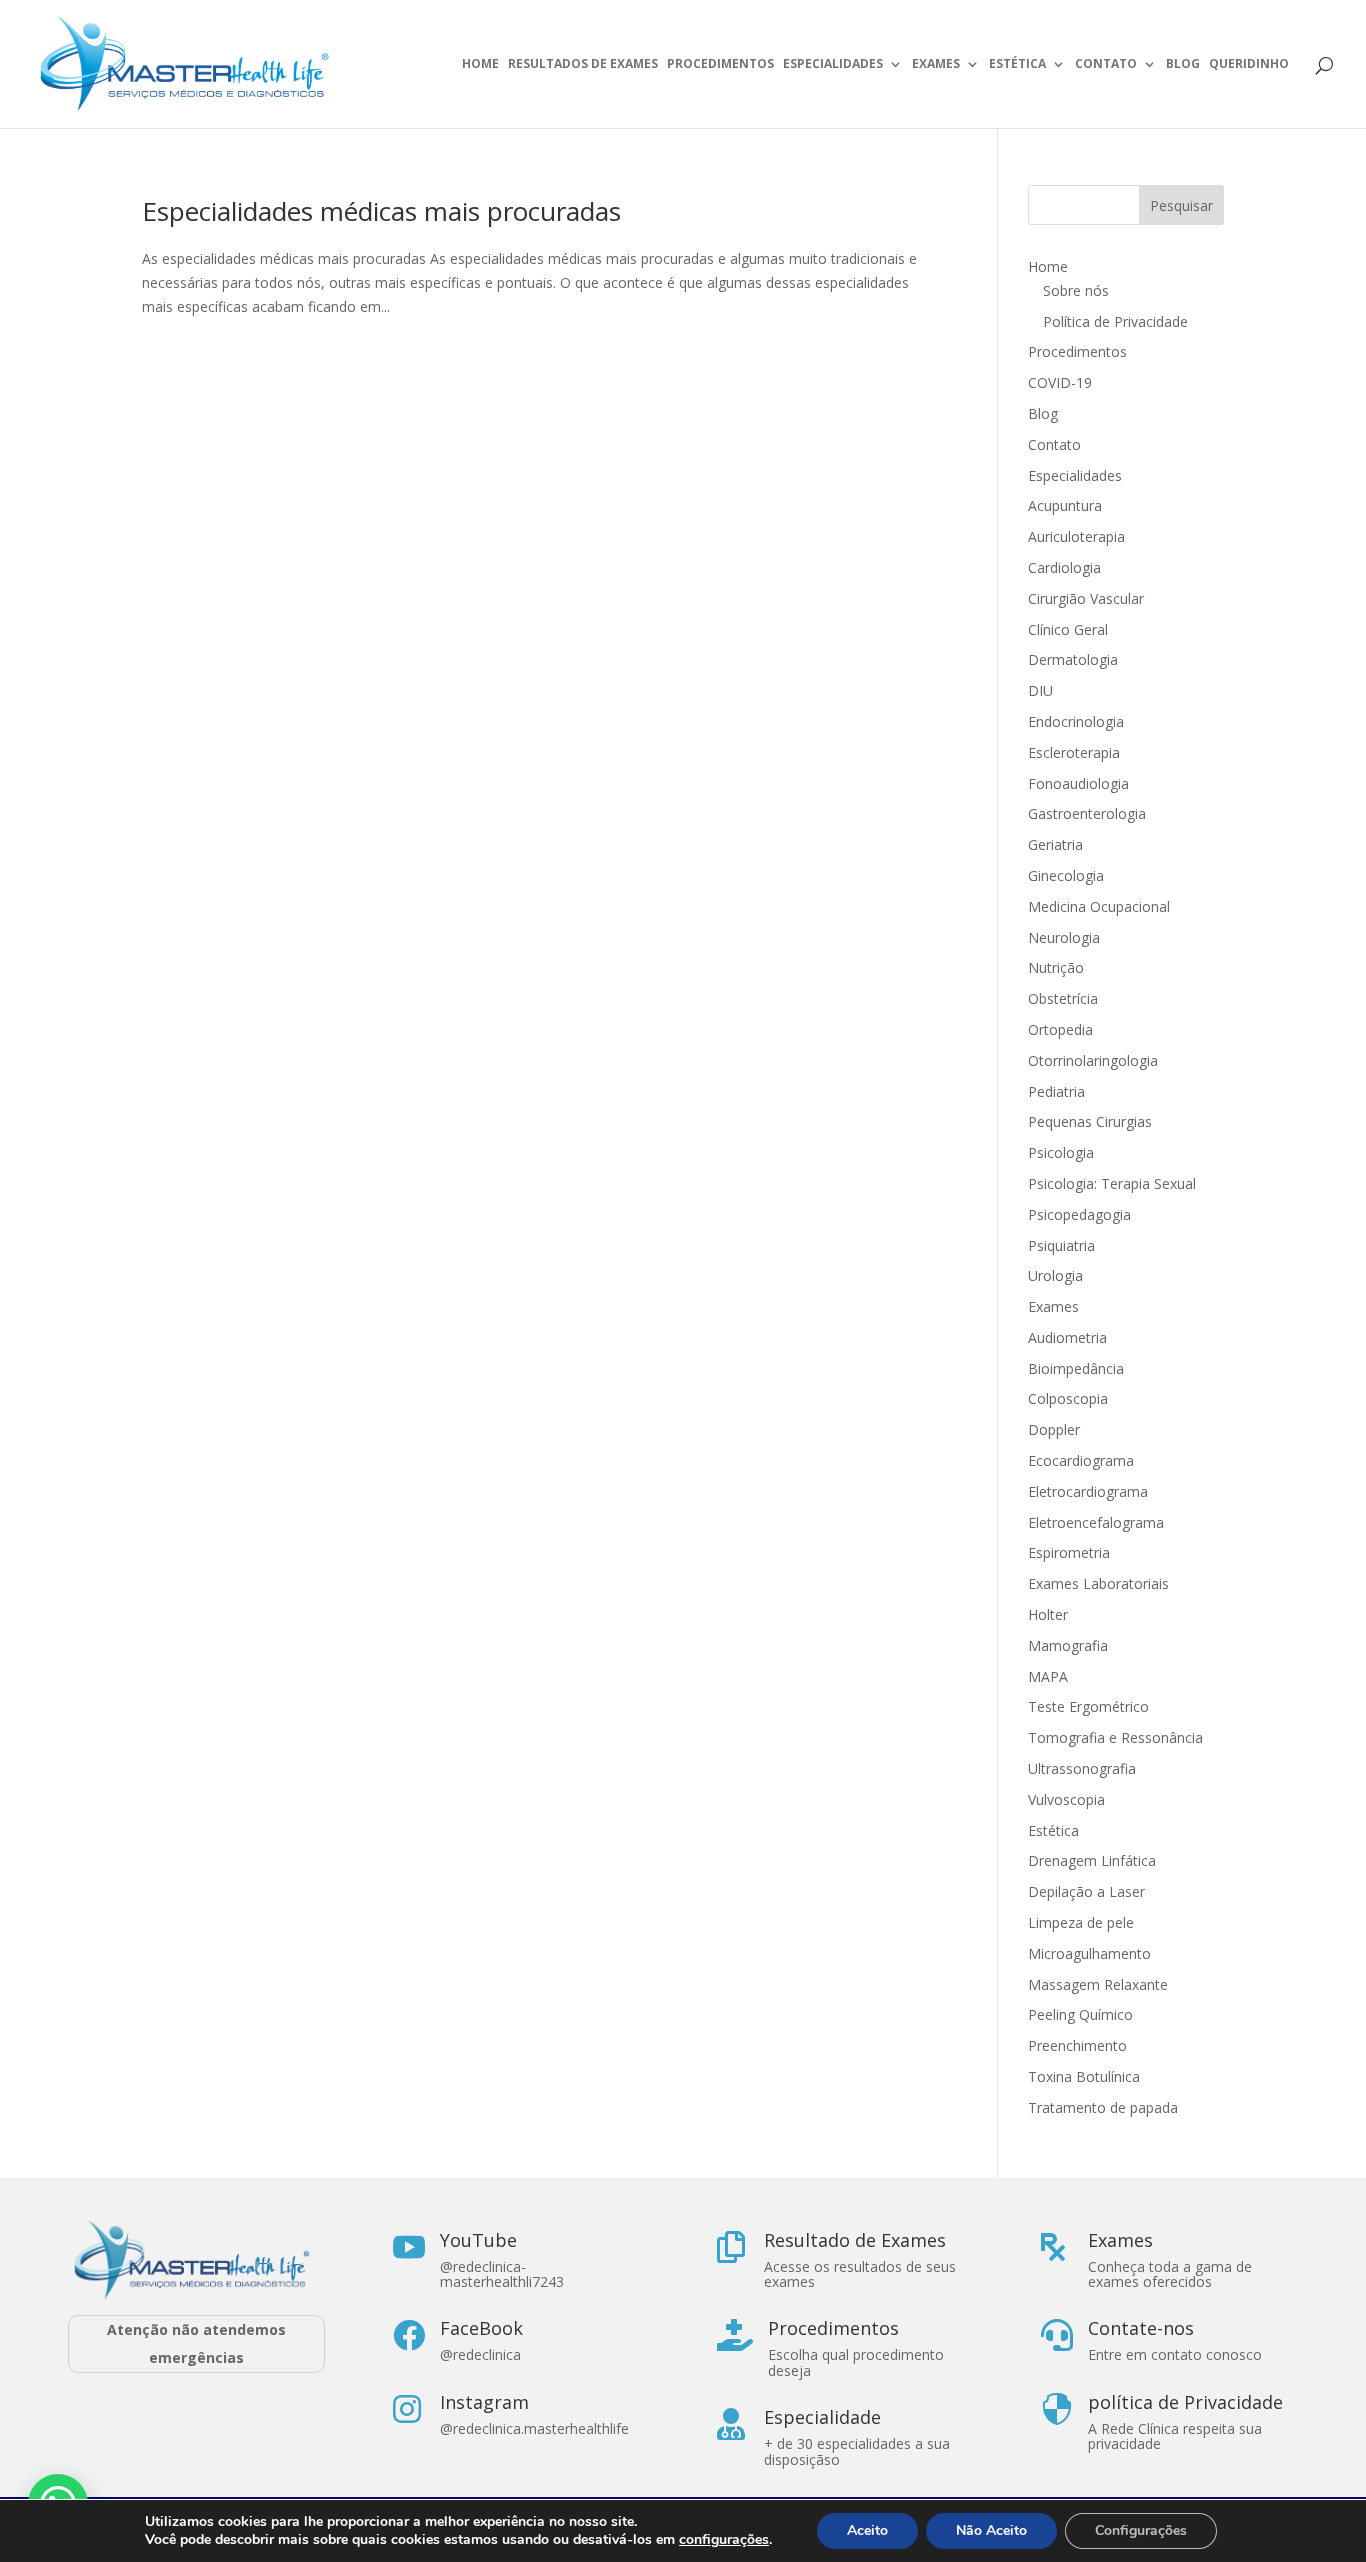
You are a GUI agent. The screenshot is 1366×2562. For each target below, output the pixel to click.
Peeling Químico (1080, 2014)
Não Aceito (991, 2530)
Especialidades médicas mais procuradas (381, 211)
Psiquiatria (1061, 1245)
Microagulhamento (1089, 1953)
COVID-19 (1060, 382)
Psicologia (1061, 1152)
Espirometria (1069, 1552)
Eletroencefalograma (1096, 1522)
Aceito (867, 2530)
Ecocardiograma (1081, 1460)
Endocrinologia (1076, 721)
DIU (1040, 690)
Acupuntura (1065, 505)
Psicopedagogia (1079, 1214)
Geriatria (1055, 844)
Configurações (1141, 2530)
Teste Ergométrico (1088, 1706)
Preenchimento (1077, 2045)
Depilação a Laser (1086, 1891)
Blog (1183, 64)
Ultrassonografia (1084, 1768)
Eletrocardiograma (1088, 1491)
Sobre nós (1076, 290)
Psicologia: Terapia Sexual (1112, 1183)
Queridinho (1249, 64)
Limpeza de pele (1081, 1922)
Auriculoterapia (1076, 536)
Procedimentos (720, 64)
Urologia (1055, 1275)
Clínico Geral (1068, 629)
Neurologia (1064, 937)
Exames (936, 64)
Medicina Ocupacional (1099, 906)
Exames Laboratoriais (1098, 1583)
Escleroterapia (1074, 752)
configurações (724, 2540)
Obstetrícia (1063, 998)
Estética (1017, 64)
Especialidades (833, 64)
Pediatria (1056, 1091)
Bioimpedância (1076, 1368)
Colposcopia (1068, 1398)
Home (480, 64)
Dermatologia (1073, 659)
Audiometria (1067, 1337)
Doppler (1054, 1429)
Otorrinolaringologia (1093, 1060)
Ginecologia (1066, 875)
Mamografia (1068, 1645)
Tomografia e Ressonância (1115, 1737)
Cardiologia (1064, 567)
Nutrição (1056, 967)
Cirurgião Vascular (1086, 598)
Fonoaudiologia (1078, 783)
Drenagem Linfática (1092, 1860)
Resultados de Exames (583, 64)
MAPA (1048, 1676)
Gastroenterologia (1087, 813)
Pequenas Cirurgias (1090, 1121)
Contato (1106, 64)
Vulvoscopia (1066, 1799)
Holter (1048, 1614)
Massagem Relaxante (1098, 1984)
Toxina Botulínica (1084, 2076)
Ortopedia (1060, 1029)
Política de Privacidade (1115, 321)
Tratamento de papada (1103, 2107)
